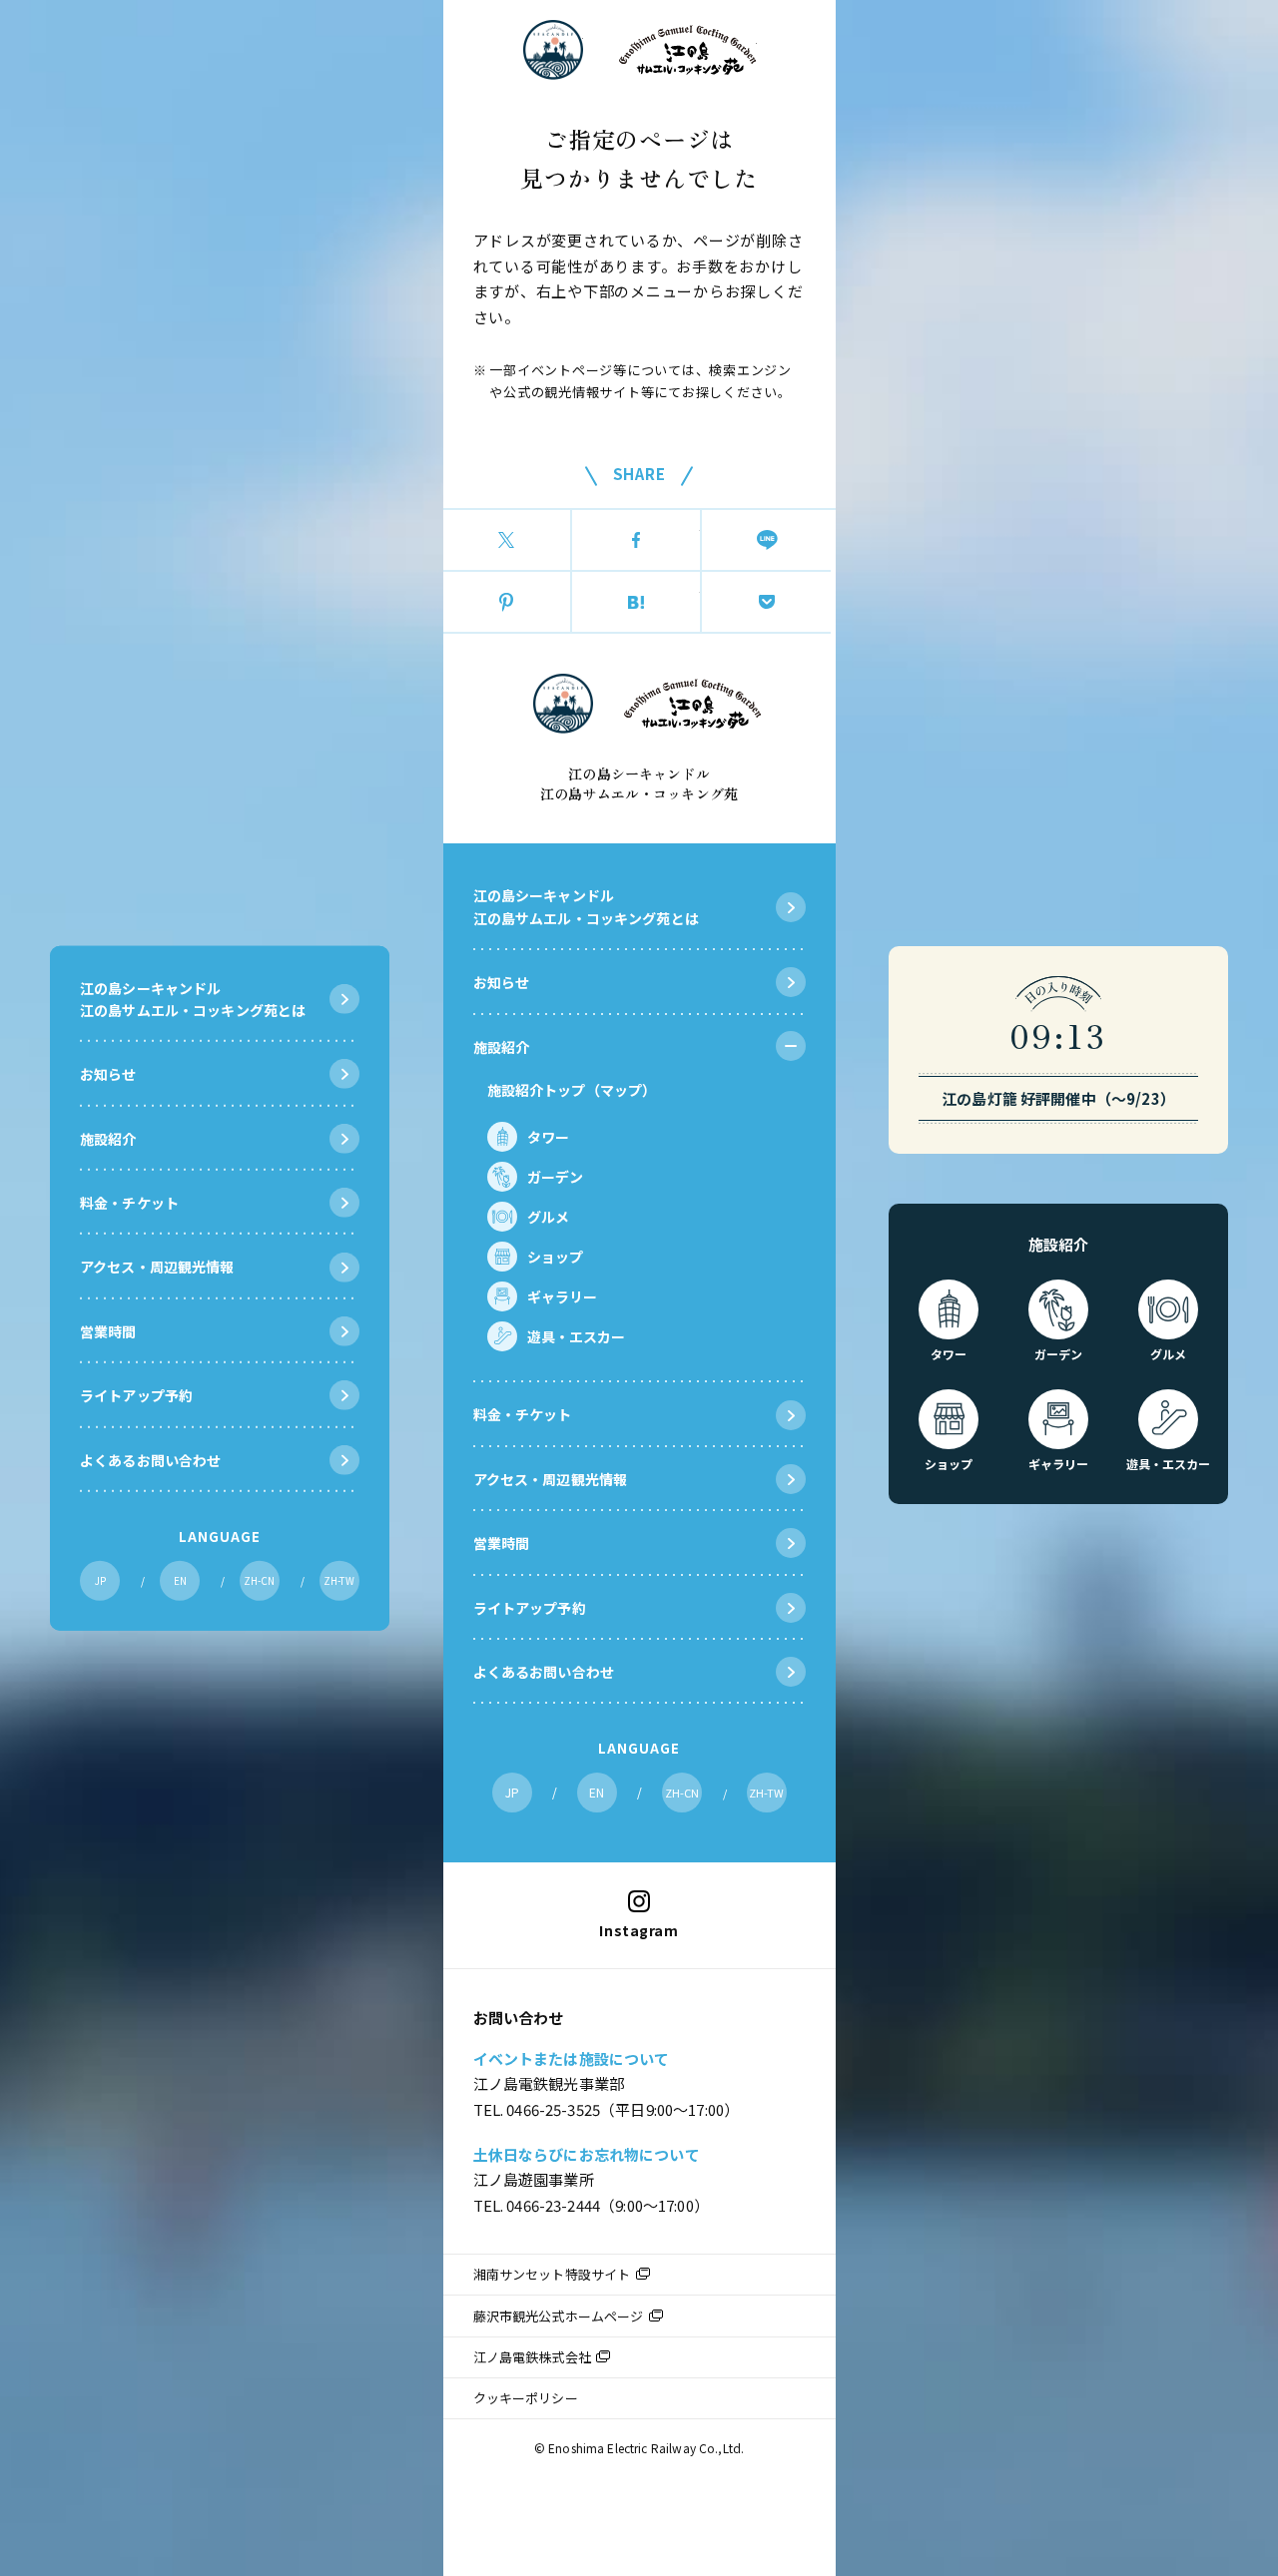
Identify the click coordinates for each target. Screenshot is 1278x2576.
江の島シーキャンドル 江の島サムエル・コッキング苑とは (586, 906)
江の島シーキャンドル (553, 50)
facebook (636, 540)
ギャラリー (563, 1296)
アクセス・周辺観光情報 (551, 1479)
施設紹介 (502, 1047)
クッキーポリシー (526, 2398)
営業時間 (502, 1543)
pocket (767, 602)
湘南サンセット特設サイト (552, 2274)
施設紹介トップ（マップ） (572, 1090)
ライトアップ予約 (530, 1608)
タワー (548, 1137)
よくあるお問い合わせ (544, 1672)
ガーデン (556, 1177)
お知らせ (502, 982)
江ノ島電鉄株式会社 (532, 2357)
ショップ (556, 1257)
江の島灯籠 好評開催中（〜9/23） (1058, 1098)
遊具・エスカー (577, 1336)
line (767, 540)
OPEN (791, 1046)
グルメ (548, 1217)
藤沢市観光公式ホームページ (559, 2316)
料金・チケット (523, 1414)
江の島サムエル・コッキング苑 (688, 50)
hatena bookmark (636, 602)
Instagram (639, 1930)
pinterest (507, 602)
